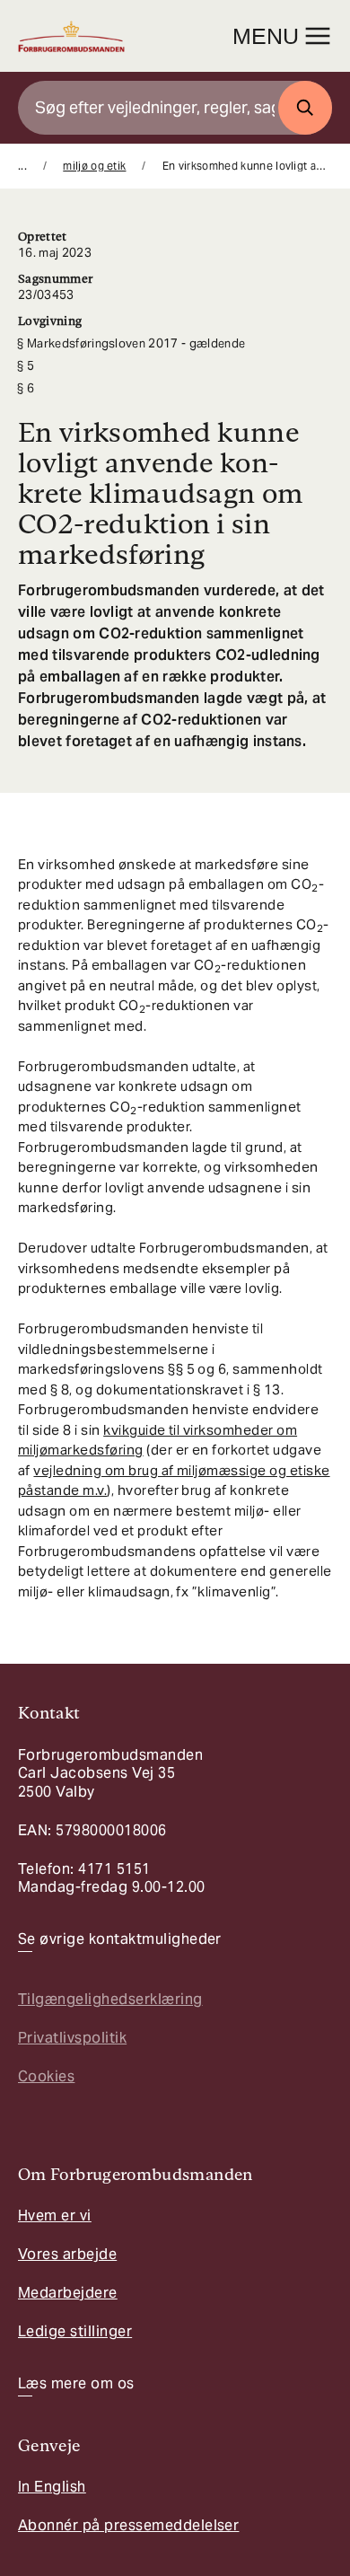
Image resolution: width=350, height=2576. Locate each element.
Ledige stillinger (75, 2331)
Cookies (46, 2076)
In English (52, 2487)
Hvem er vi (55, 2216)
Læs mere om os (76, 2384)
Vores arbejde (67, 2254)
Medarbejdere (68, 2293)
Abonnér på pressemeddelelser (128, 2525)
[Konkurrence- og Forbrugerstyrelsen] (71, 36)
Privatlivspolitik (72, 2038)
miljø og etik (94, 166)
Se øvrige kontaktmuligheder (120, 1939)
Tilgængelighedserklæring (110, 1999)
